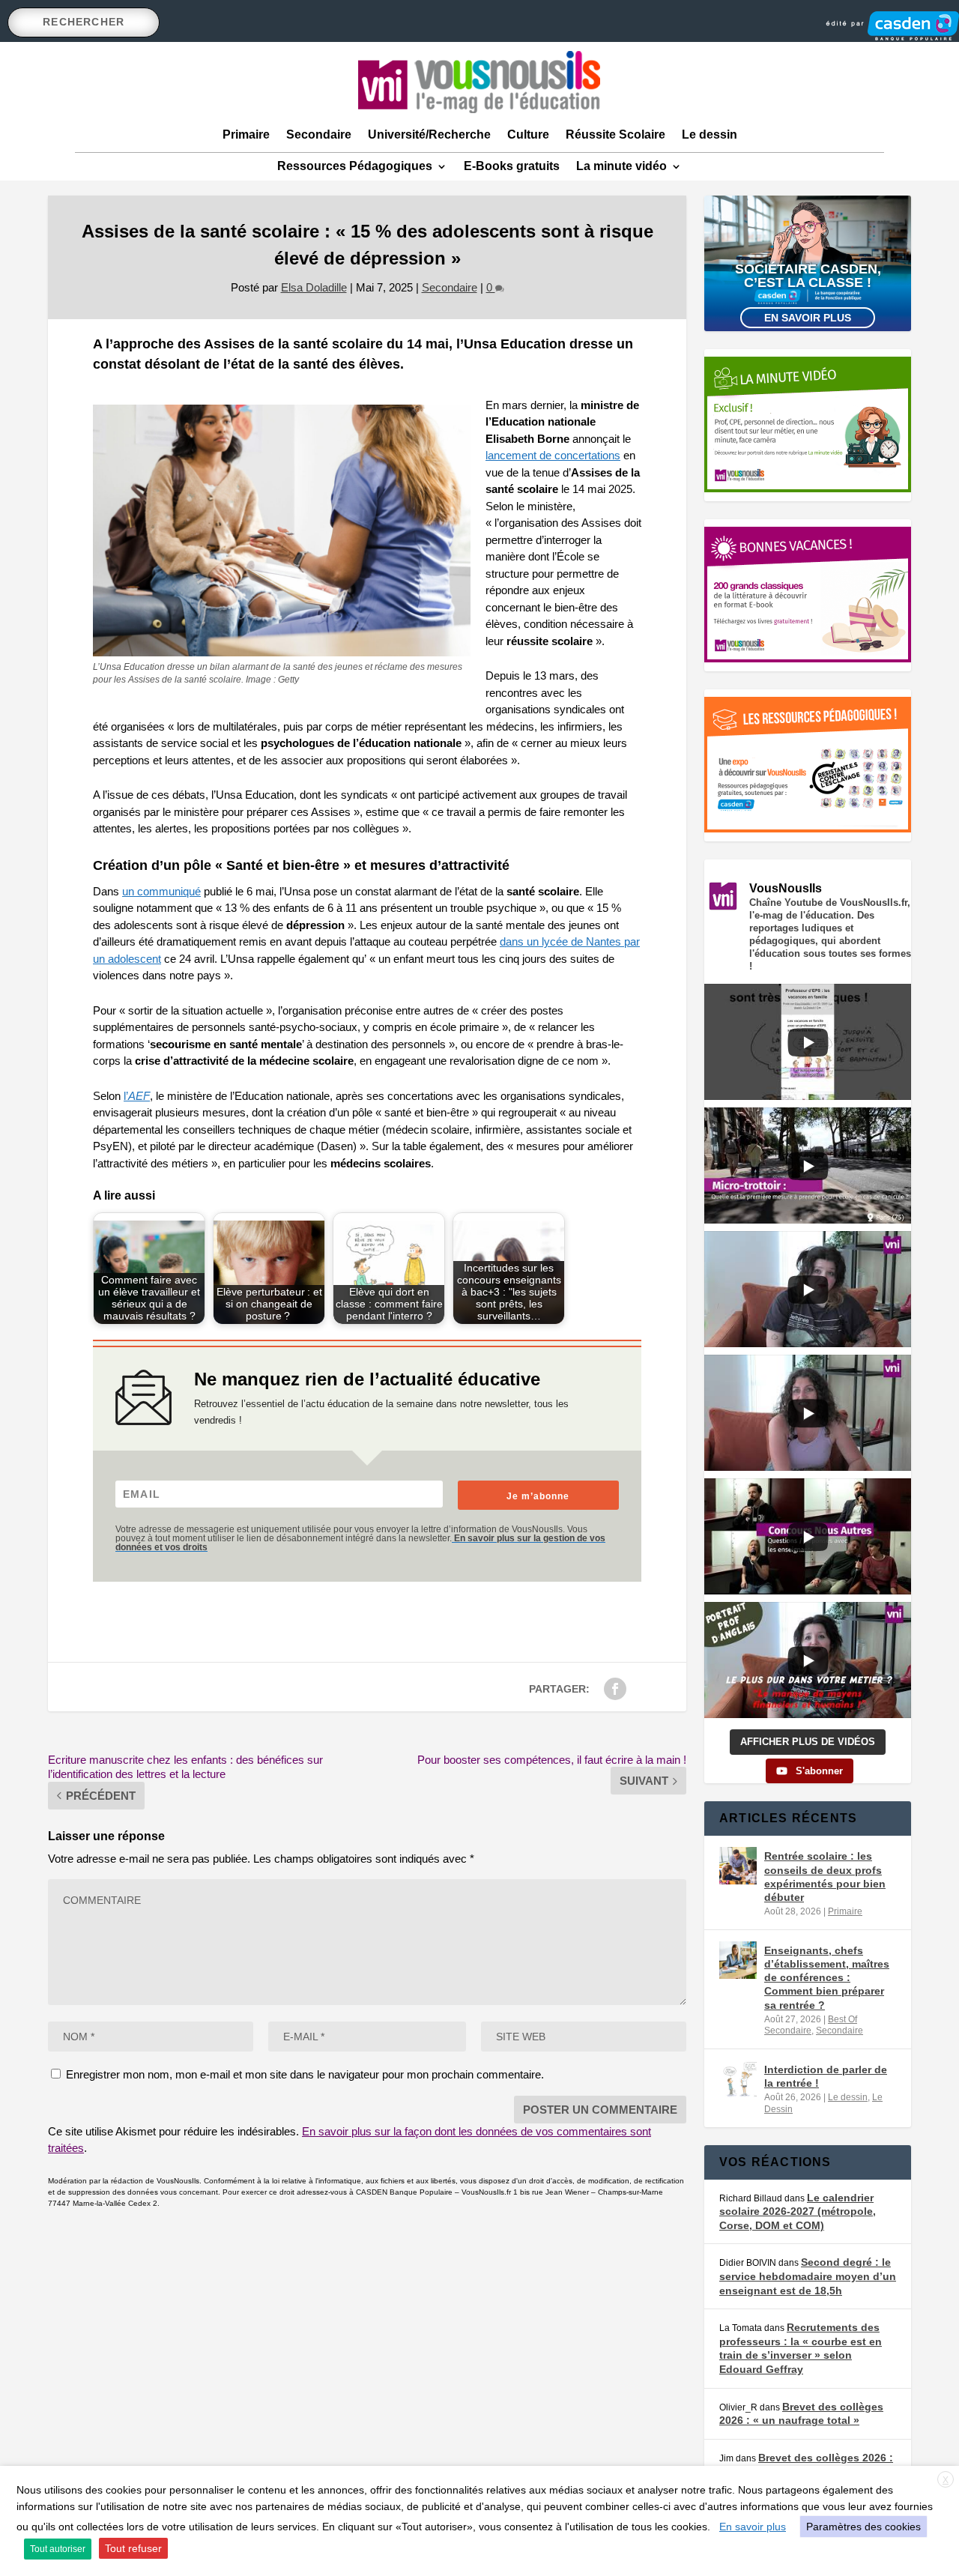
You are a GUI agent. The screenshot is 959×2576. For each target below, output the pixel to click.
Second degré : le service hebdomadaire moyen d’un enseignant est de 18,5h (808, 2276)
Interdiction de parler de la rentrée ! (826, 2076)
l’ (137, 1096)
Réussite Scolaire (615, 134)
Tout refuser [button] (133, 2548)
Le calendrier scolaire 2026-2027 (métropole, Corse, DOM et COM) (798, 2211)
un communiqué (161, 891)
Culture (528, 134)
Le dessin (710, 134)
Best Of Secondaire (811, 2025)
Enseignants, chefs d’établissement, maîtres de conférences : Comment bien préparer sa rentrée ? (827, 1978)
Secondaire (319, 134)
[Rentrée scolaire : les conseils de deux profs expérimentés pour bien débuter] (738, 1866)
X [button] (946, 2480)
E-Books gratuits (512, 166)
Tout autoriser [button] (58, 2549)
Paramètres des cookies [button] (863, 2527)
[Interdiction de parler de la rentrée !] (738, 2079)
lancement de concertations (553, 455)
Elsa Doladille (314, 287)
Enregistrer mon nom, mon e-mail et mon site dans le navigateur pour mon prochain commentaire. (305, 2074)
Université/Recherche (429, 134)
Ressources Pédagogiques (355, 166)
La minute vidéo (621, 166)
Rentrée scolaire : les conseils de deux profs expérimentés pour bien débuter (825, 1877)
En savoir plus (808, 318)
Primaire (246, 134)
